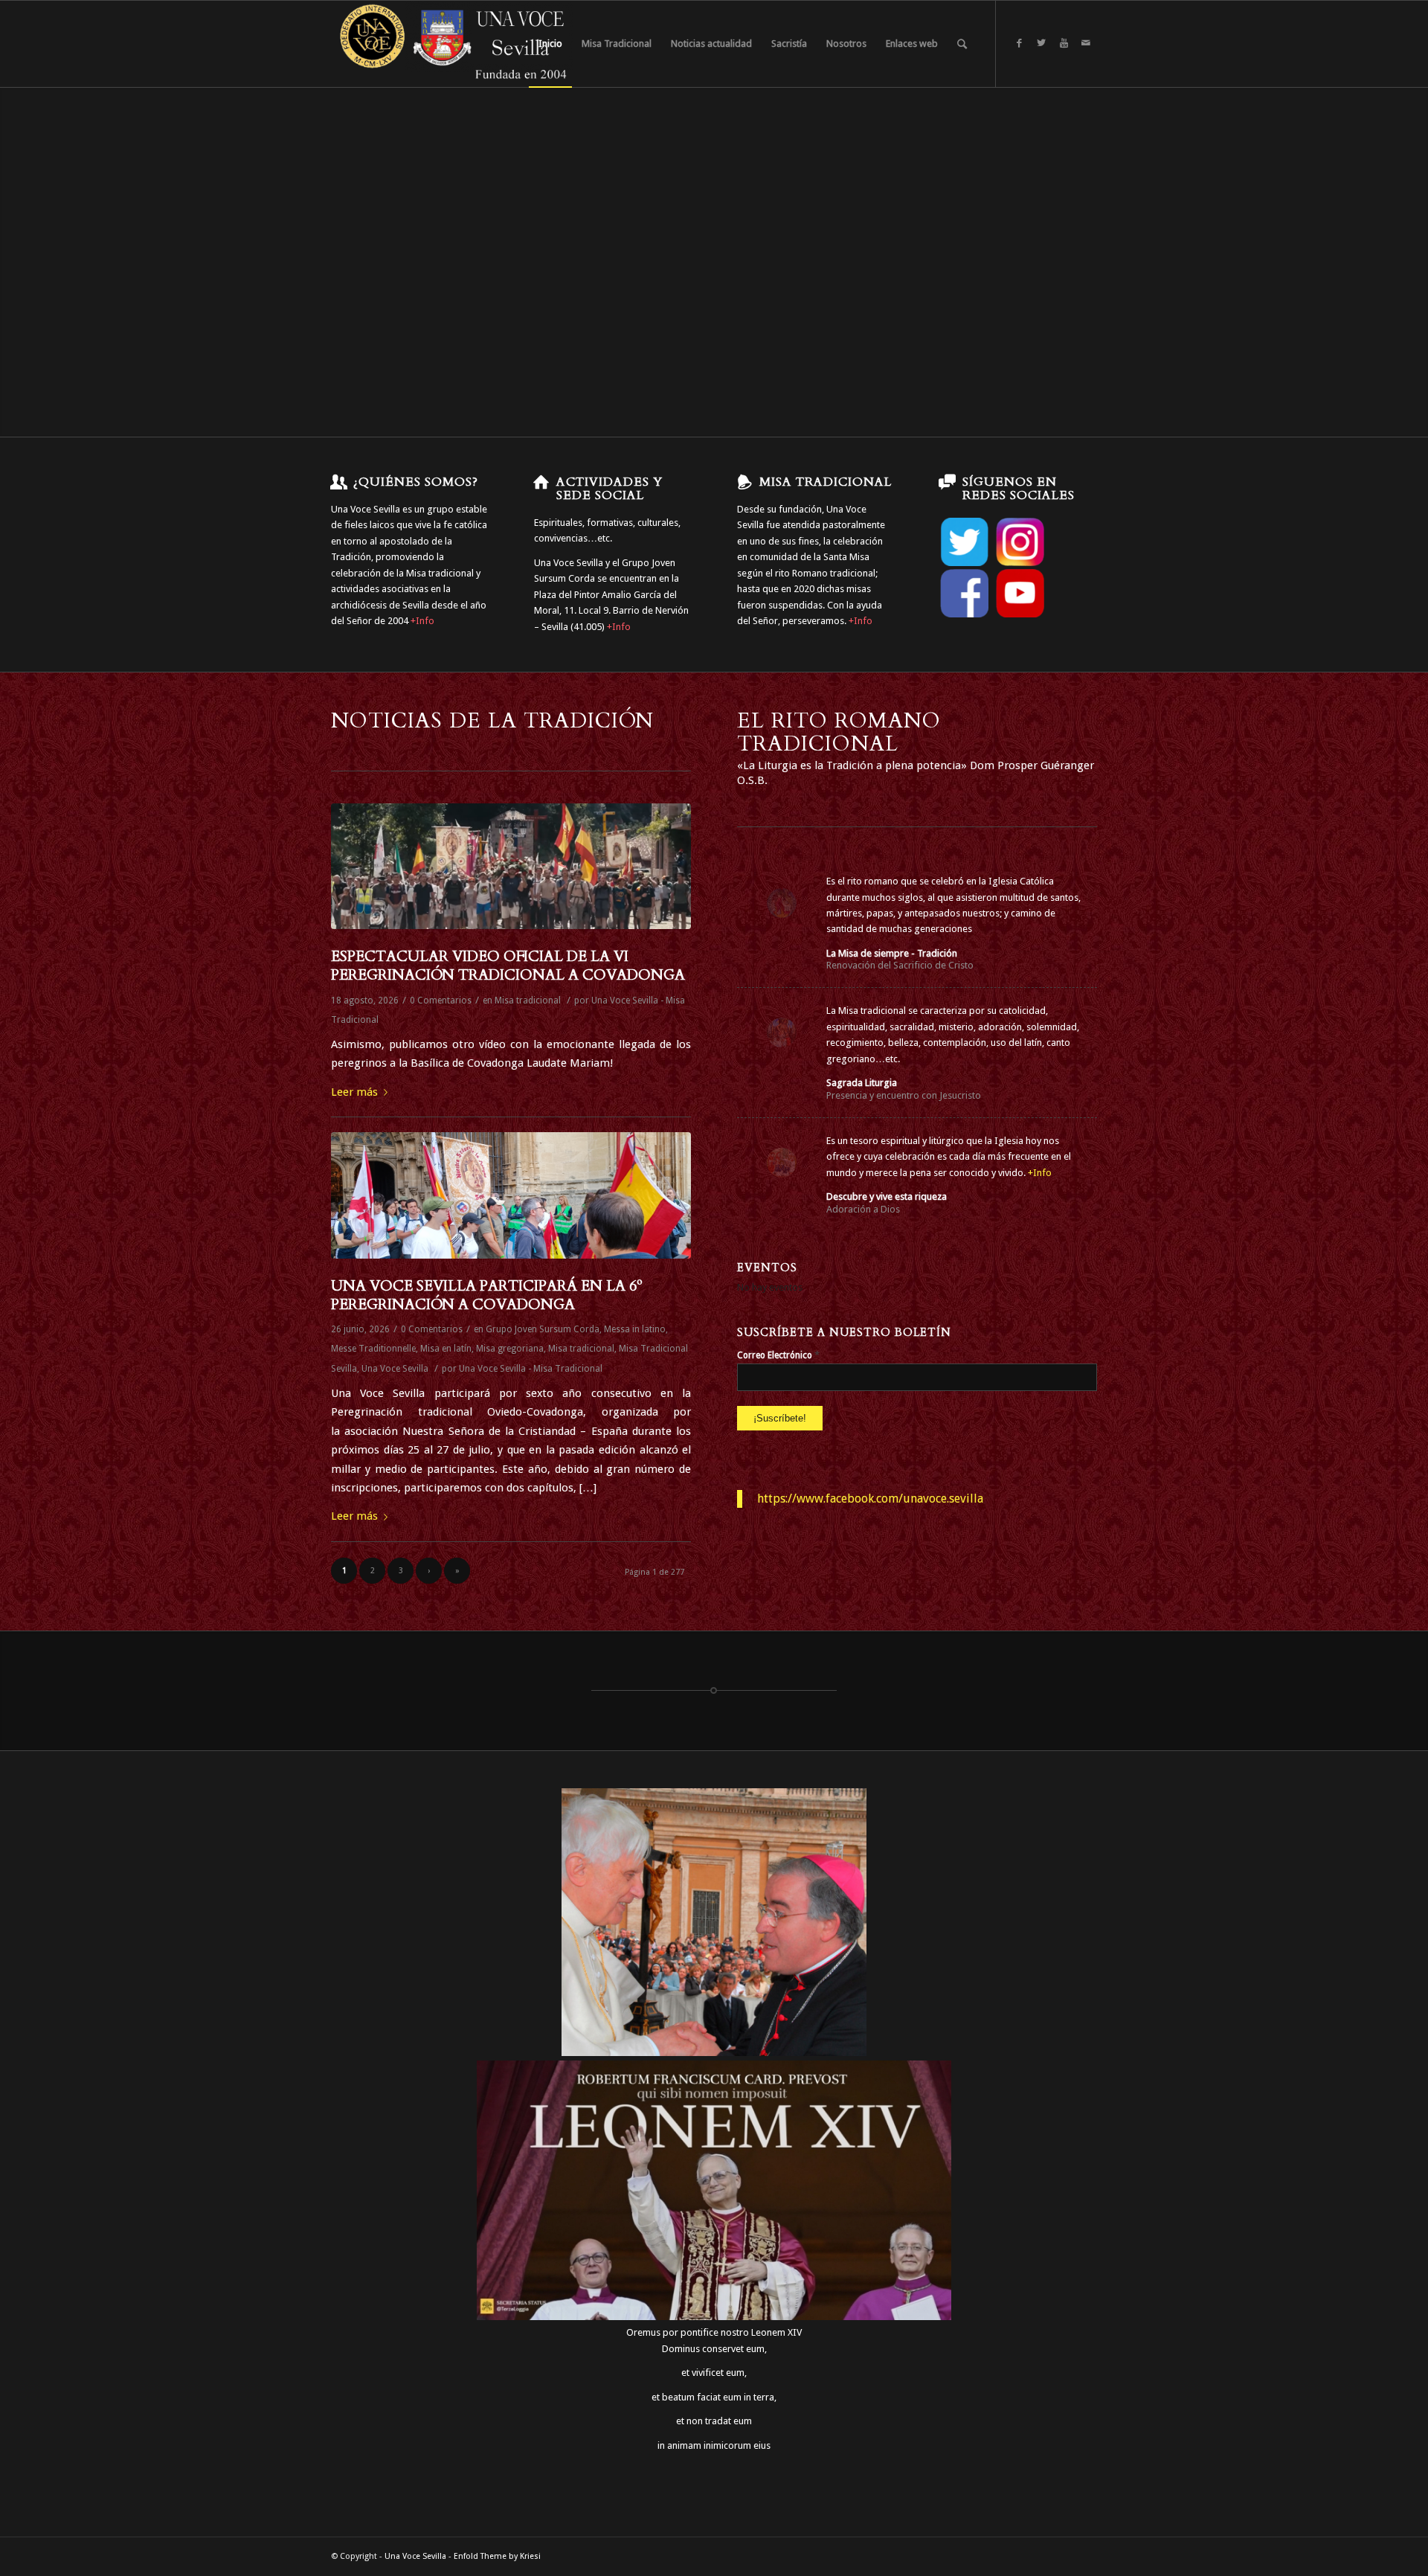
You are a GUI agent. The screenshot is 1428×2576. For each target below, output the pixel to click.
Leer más (354, 1092)
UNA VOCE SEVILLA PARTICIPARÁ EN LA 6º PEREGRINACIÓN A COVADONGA (487, 1295)
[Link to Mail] (1086, 43)
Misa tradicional (528, 1000)
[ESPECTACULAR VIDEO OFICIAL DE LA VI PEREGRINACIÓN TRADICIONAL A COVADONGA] (511, 866)
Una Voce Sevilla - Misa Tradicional (531, 1369)
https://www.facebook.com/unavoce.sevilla (870, 1499)
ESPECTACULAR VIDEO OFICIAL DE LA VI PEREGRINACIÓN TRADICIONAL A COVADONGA (508, 966)
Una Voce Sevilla (395, 1369)
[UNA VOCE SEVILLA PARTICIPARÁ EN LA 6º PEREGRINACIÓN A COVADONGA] (511, 1195)
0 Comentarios (441, 1000)
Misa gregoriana (510, 1349)
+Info (422, 621)
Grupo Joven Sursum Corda (543, 1329)
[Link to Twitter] (1041, 43)
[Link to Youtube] (1064, 43)
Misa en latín (446, 1349)
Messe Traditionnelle (373, 1349)
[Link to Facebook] (1019, 43)
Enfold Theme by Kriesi (497, 2556)
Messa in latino (635, 1329)
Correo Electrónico (778, 1355)
